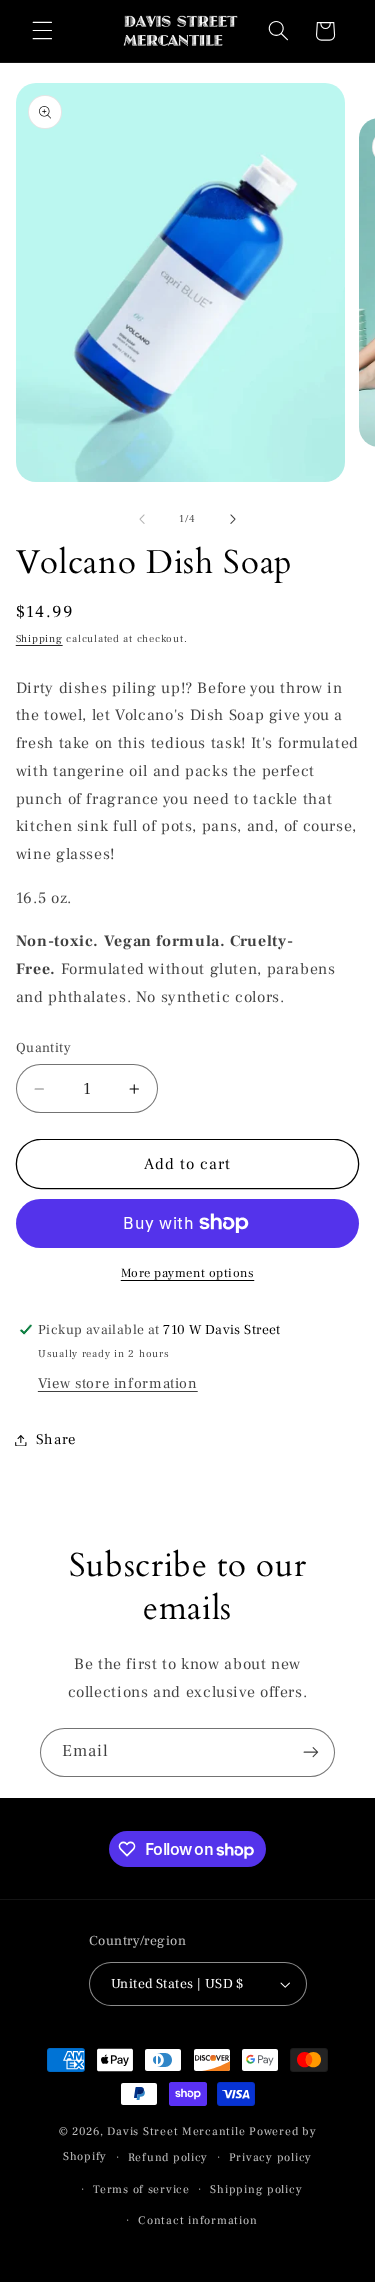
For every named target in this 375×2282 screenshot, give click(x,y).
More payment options (188, 1273)
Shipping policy (256, 2189)
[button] (42, 31)
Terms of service (141, 2189)
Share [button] (56, 1439)
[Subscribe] (311, 1752)
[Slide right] (233, 520)
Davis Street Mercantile (176, 2131)
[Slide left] (142, 520)
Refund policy (168, 2157)
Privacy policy (270, 2157)
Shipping (39, 639)
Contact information (197, 2220)
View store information (118, 1383)
